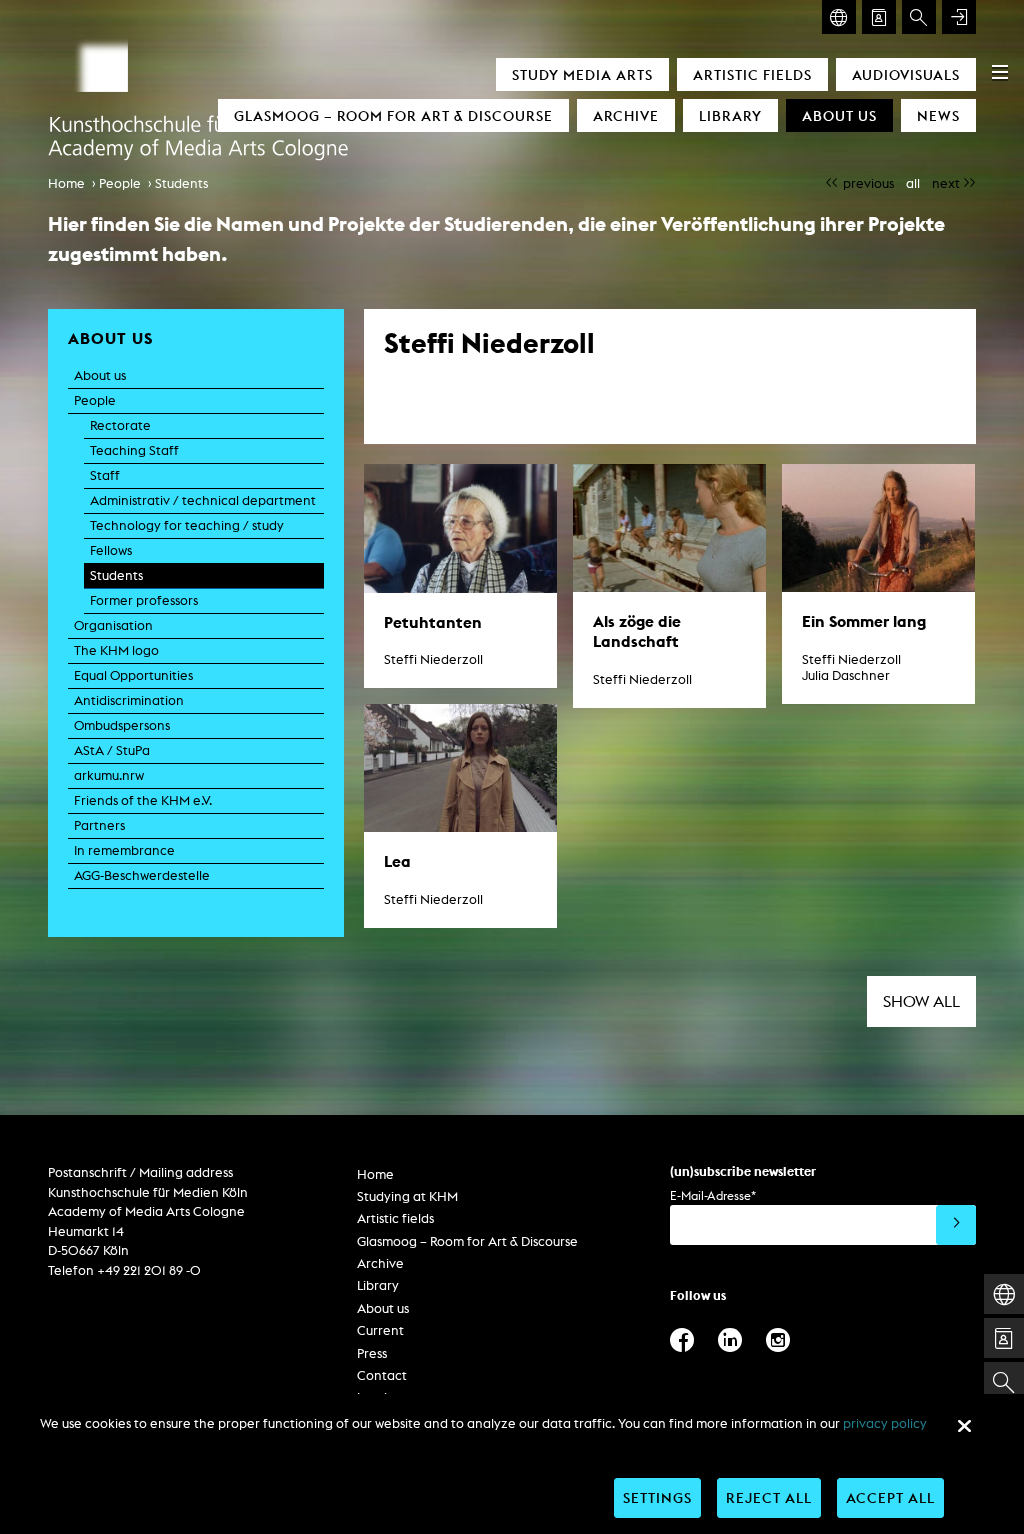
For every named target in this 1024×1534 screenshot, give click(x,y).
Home (66, 183)
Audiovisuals (906, 74)
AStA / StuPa (112, 750)
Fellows (111, 550)
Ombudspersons (122, 725)
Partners (99, 825)
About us (839, 115)
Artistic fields (752, 74)
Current (380, 1330)
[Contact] (879, 17)
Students (181, 183)
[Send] (956, 1225)
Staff (105, 475)
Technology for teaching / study (187, 525)
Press (372, 1353)
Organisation (113, 625)
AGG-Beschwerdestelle (142, 875)
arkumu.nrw (109, 775)
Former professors (144, 600)
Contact (382, 1375)
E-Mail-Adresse (713, 1195)
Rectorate (120, 425)
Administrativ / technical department (203, 500)
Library (730, 115)
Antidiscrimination (129, 700)
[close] (964, 1426)
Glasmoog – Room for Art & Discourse (393, 115)
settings (657, 1497)
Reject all (769, 1497)
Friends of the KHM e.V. (143, 800)
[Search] (919, 17)
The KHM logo (116, 650)
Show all (921, 1001)
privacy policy (885, 1423)
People (120, 183)
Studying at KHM (407, 1196)
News (938, 115)
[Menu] (1000, 72)
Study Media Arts (582, 74)
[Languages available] (839, 17)
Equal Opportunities (133, 675)
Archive (626, 115)
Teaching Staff (134, 450)
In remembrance (124, 850)
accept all (890, 1497)
